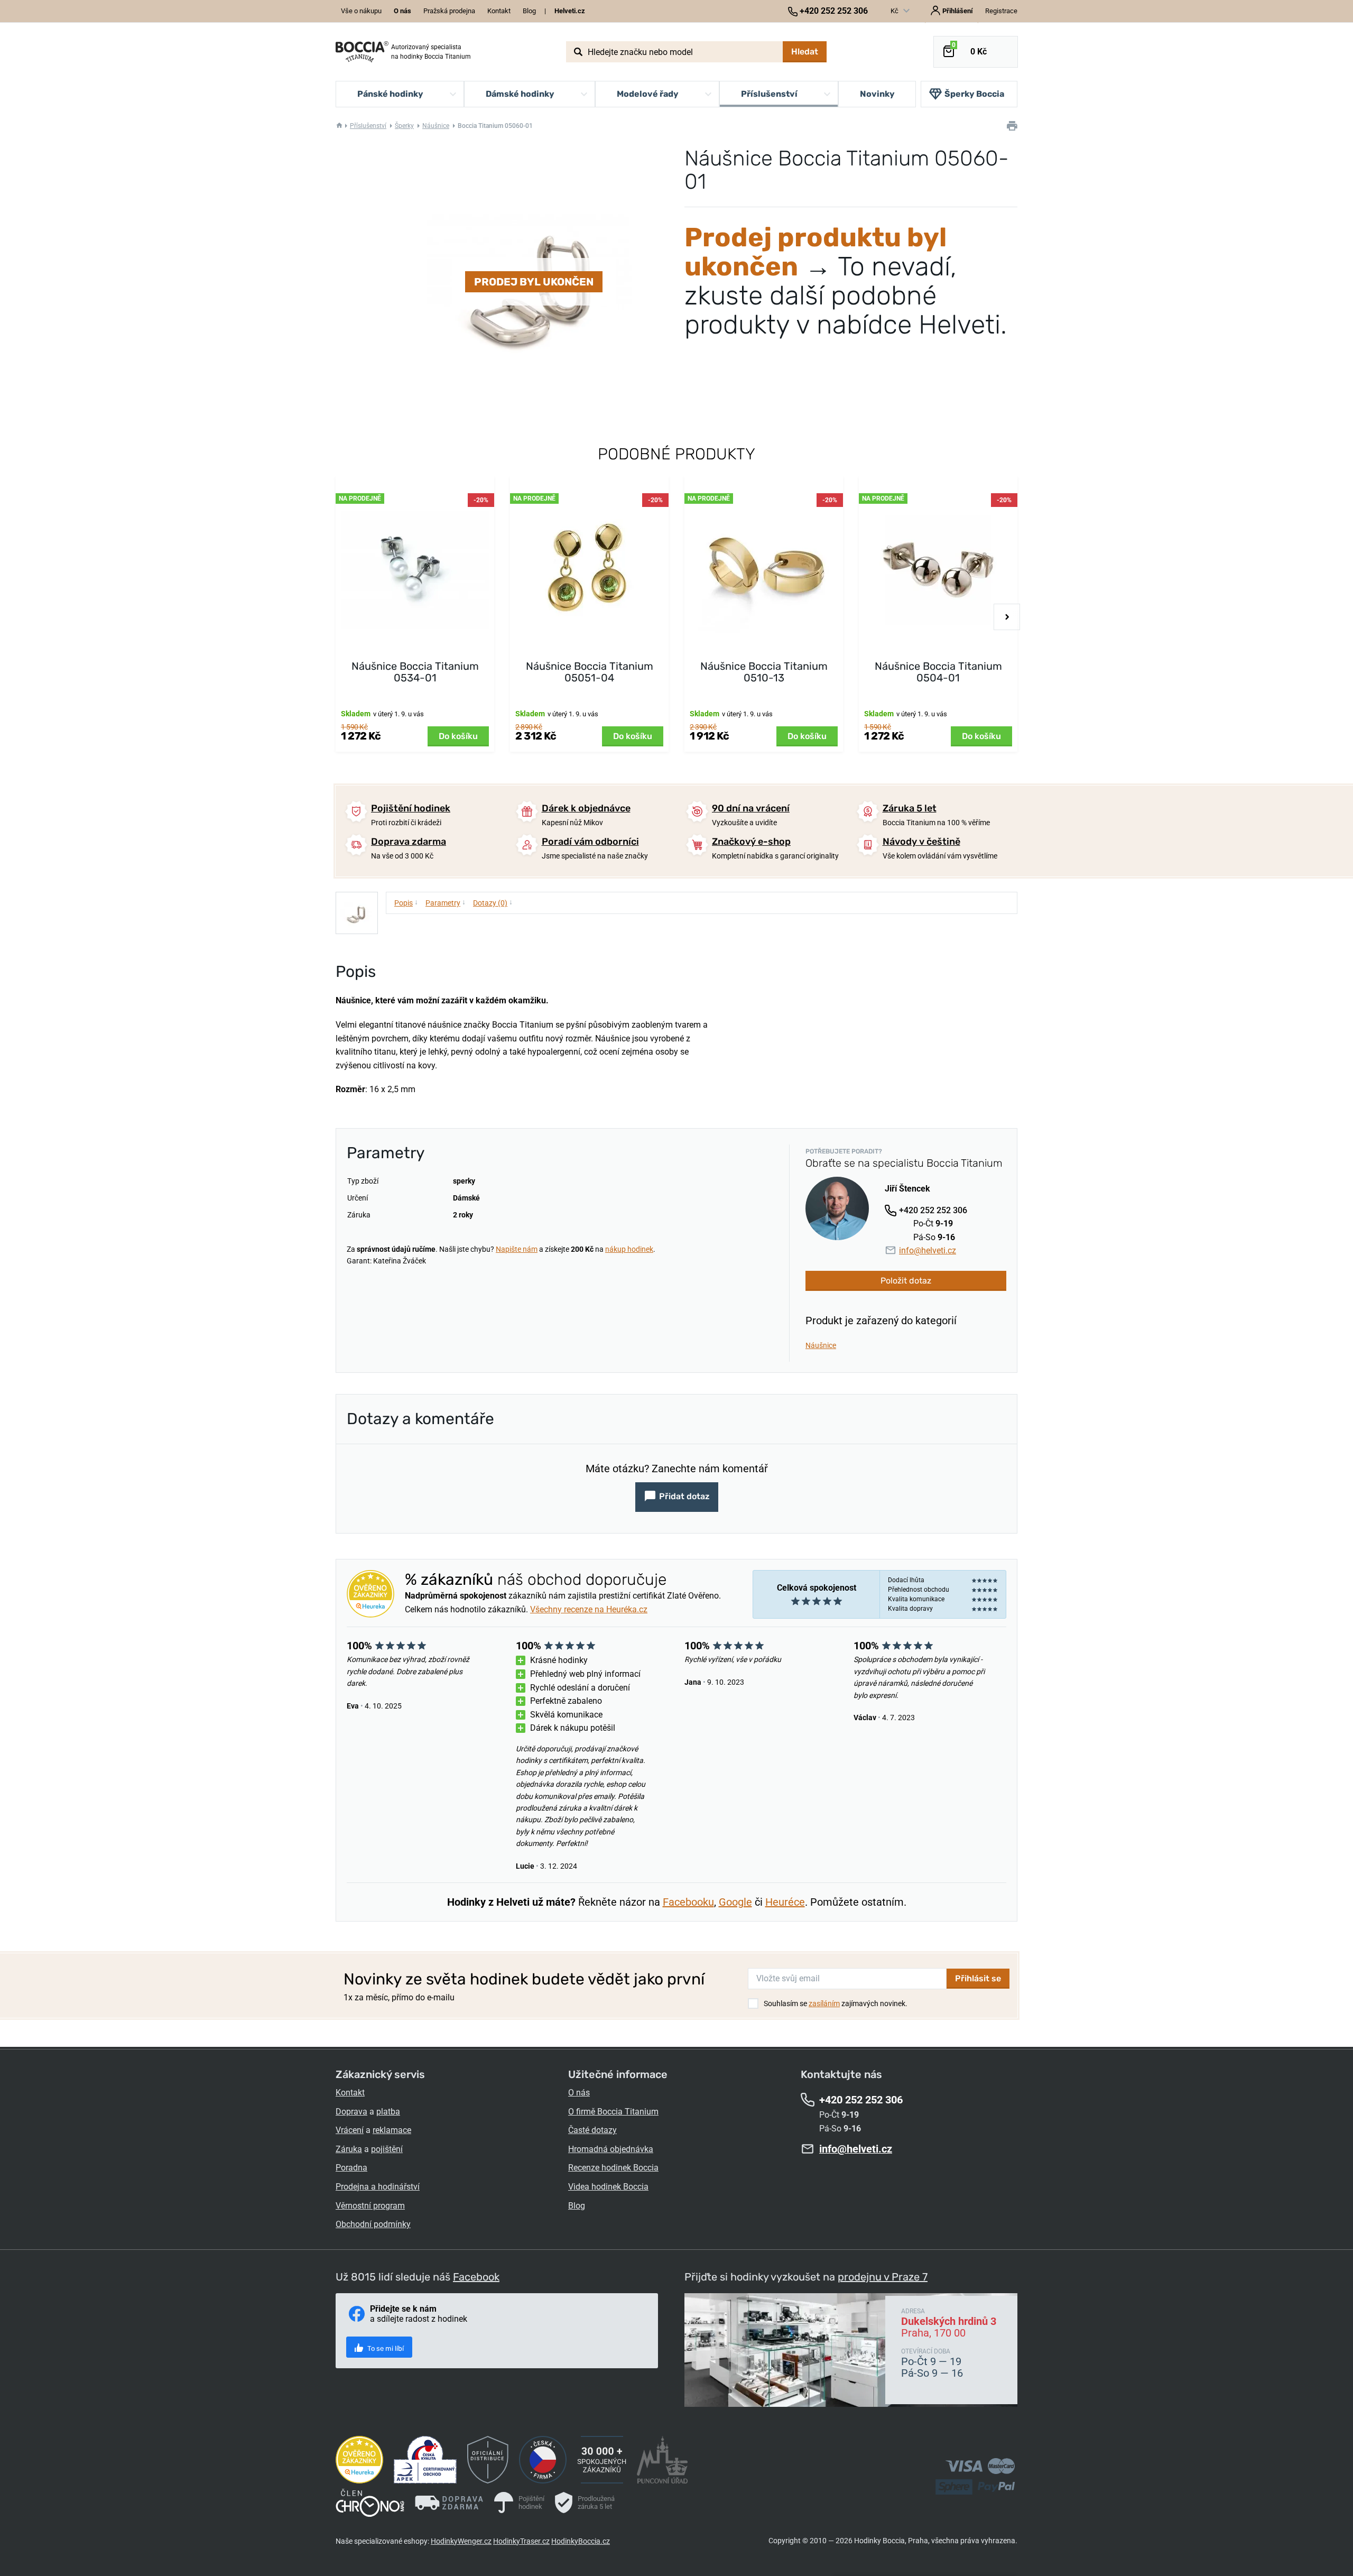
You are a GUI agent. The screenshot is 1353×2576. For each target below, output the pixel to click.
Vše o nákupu (361, 11)
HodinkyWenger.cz (461, 2541)
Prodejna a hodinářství (378, 2187)
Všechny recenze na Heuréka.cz (589, 1609)
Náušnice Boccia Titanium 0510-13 (764, 672)
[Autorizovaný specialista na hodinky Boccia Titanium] (362, 52)
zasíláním (824, 2003)
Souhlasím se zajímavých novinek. (836, 2003)
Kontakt (499, 11)
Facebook (476, 2277)
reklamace (392, 2130)
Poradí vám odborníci (590, 842)
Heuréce (785, 1902)
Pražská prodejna (449, 11)
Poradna (351, 2168)
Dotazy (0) (493, 902)
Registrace (1001, 11)
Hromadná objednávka (611, 2149)
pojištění (387, 2149)
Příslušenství (368, 126)
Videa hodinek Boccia (608, 2187)
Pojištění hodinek (411, 808)
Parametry (446, 902)
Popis (406, 902)
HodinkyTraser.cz (521, 2541)
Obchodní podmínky (373, 2224)
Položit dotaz (906, 1281)
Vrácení (350, 2130)
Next (1007, 617)
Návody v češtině (921, 842)
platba (388, 2112)
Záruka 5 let (910, 808)
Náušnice (436, 126)
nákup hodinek (629, 1249)
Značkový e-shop (751, 842)
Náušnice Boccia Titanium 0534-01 (415, 672)
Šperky (404, 126)
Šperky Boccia (974, 94)
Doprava (351, 2112)
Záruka (349, 2149)
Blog (529, 11)
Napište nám (517, 1249)
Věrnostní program (370, 2206)
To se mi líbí (385, 2348)
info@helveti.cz (928, 1250)
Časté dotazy (592, 2130)
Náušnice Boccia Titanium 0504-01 (938, 672)
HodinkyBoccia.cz (581, 2541)
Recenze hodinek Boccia (613, 2168)
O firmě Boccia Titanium (613, 2112)
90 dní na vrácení (751, 808)
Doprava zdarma (409, 842)
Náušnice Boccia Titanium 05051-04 (590, 672)
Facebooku (688, 1902)
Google (735, 1902)
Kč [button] (895, 11)
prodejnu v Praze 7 (883, 2277)
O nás (579, 2093)
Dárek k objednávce (586, 808)
